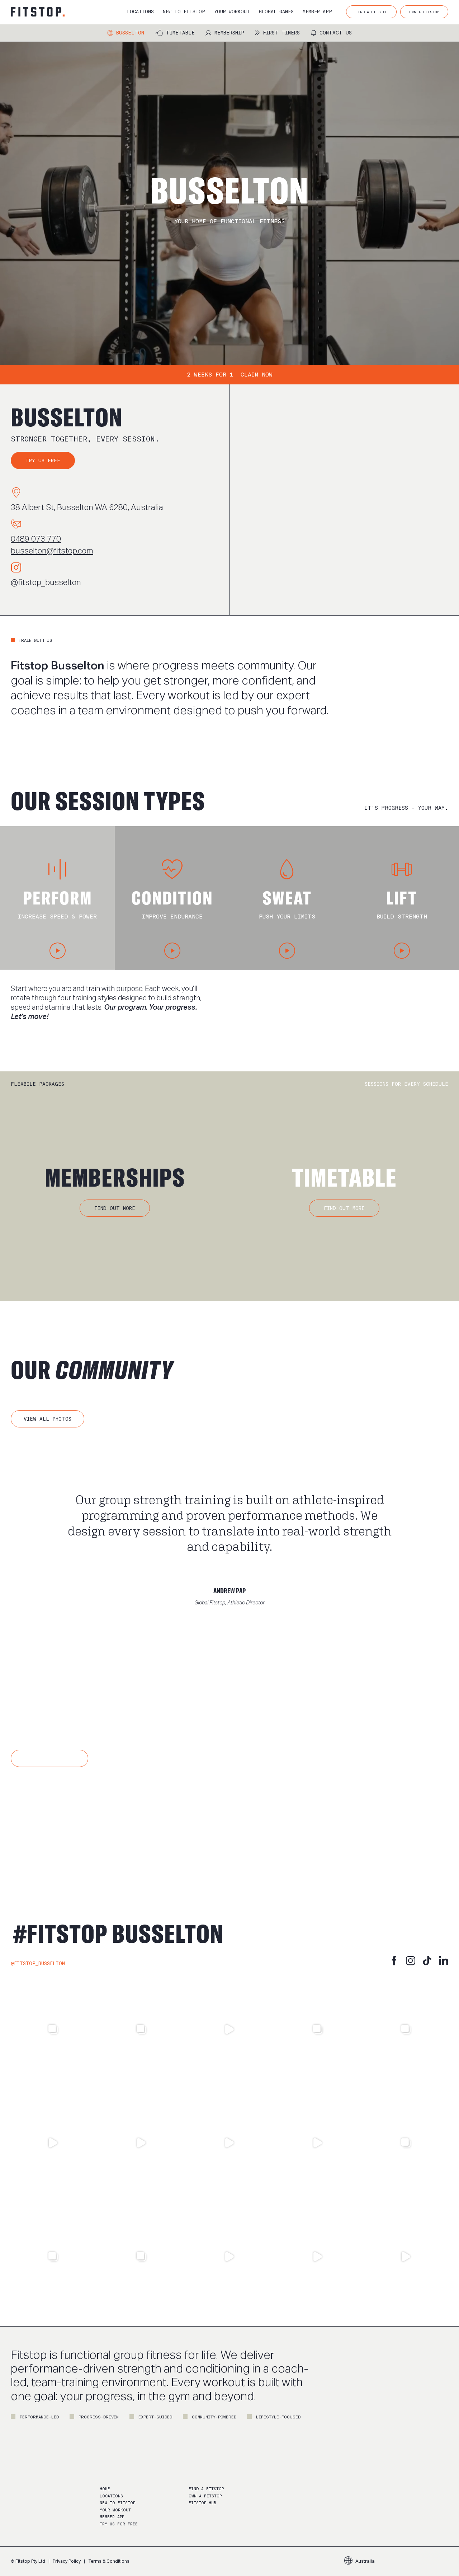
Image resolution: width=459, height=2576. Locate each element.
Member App (112, 2517)
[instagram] (411, 1960)
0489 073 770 (36, 539)
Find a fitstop (206, 2489)
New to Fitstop (117, 2503)
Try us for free (119, 2524)
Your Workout (115, 2510)
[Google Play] (114, 1820)
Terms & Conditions (109, 2561)
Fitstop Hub (202, 2503)
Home (105, 2489)
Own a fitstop (205, 2496)
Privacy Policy (67, 2561)
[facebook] (394, 1960)
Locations (111, 2496)
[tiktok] (427, 1960)
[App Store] (43, 1820)
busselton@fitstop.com (52, 551)
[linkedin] (444, 1960)
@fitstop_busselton (46, 582)
